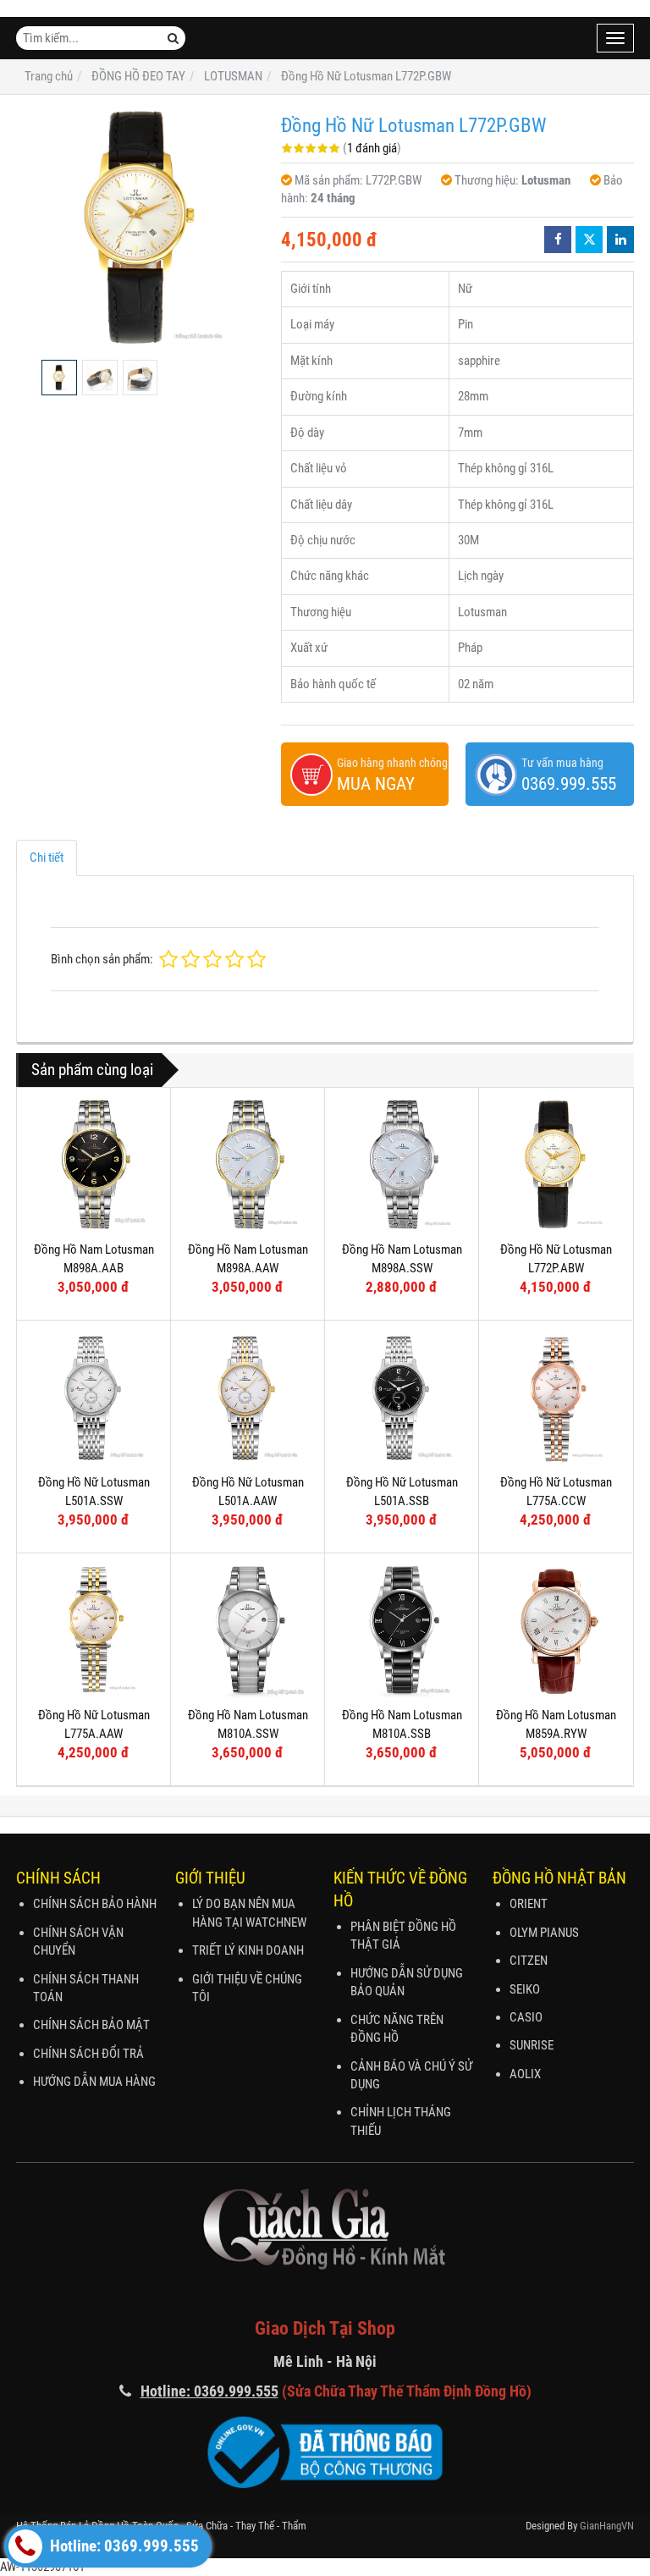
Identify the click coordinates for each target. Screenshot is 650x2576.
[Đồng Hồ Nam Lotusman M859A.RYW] (556, 1630)
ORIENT (529, 1904)
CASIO (526, 2017)
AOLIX (525, 2074)
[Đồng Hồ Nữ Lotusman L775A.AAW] (94, 1630)
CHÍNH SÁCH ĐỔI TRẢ (88, 2054)
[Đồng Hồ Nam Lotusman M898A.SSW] (402, 1164)
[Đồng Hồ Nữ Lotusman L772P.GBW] (140, 227)
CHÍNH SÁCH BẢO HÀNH (95, 1904)
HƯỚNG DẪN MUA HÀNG (94, 2082)
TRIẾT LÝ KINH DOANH (248, 1950)
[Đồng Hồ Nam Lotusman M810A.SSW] (248, 1630)
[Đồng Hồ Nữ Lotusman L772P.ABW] (556, 1164)
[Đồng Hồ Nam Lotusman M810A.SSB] (402, 1630)
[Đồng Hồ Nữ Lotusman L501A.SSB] (402, 1397)
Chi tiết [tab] (47, 858)
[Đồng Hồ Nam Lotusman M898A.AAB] (94, 1164)
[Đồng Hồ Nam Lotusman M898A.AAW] (248, 1164)
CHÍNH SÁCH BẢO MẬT (91, 2025)
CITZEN (529, 1961)
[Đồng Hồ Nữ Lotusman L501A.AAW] (248, 1397)
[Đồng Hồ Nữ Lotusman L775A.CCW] (556, 1397)
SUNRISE (532, 2045)
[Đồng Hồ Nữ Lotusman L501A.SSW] (94, 1397)
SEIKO (525, 1989)
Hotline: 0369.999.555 (123, 2546)
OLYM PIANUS (544, 1933)
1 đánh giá (372, 148)
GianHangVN (607, 2526)
